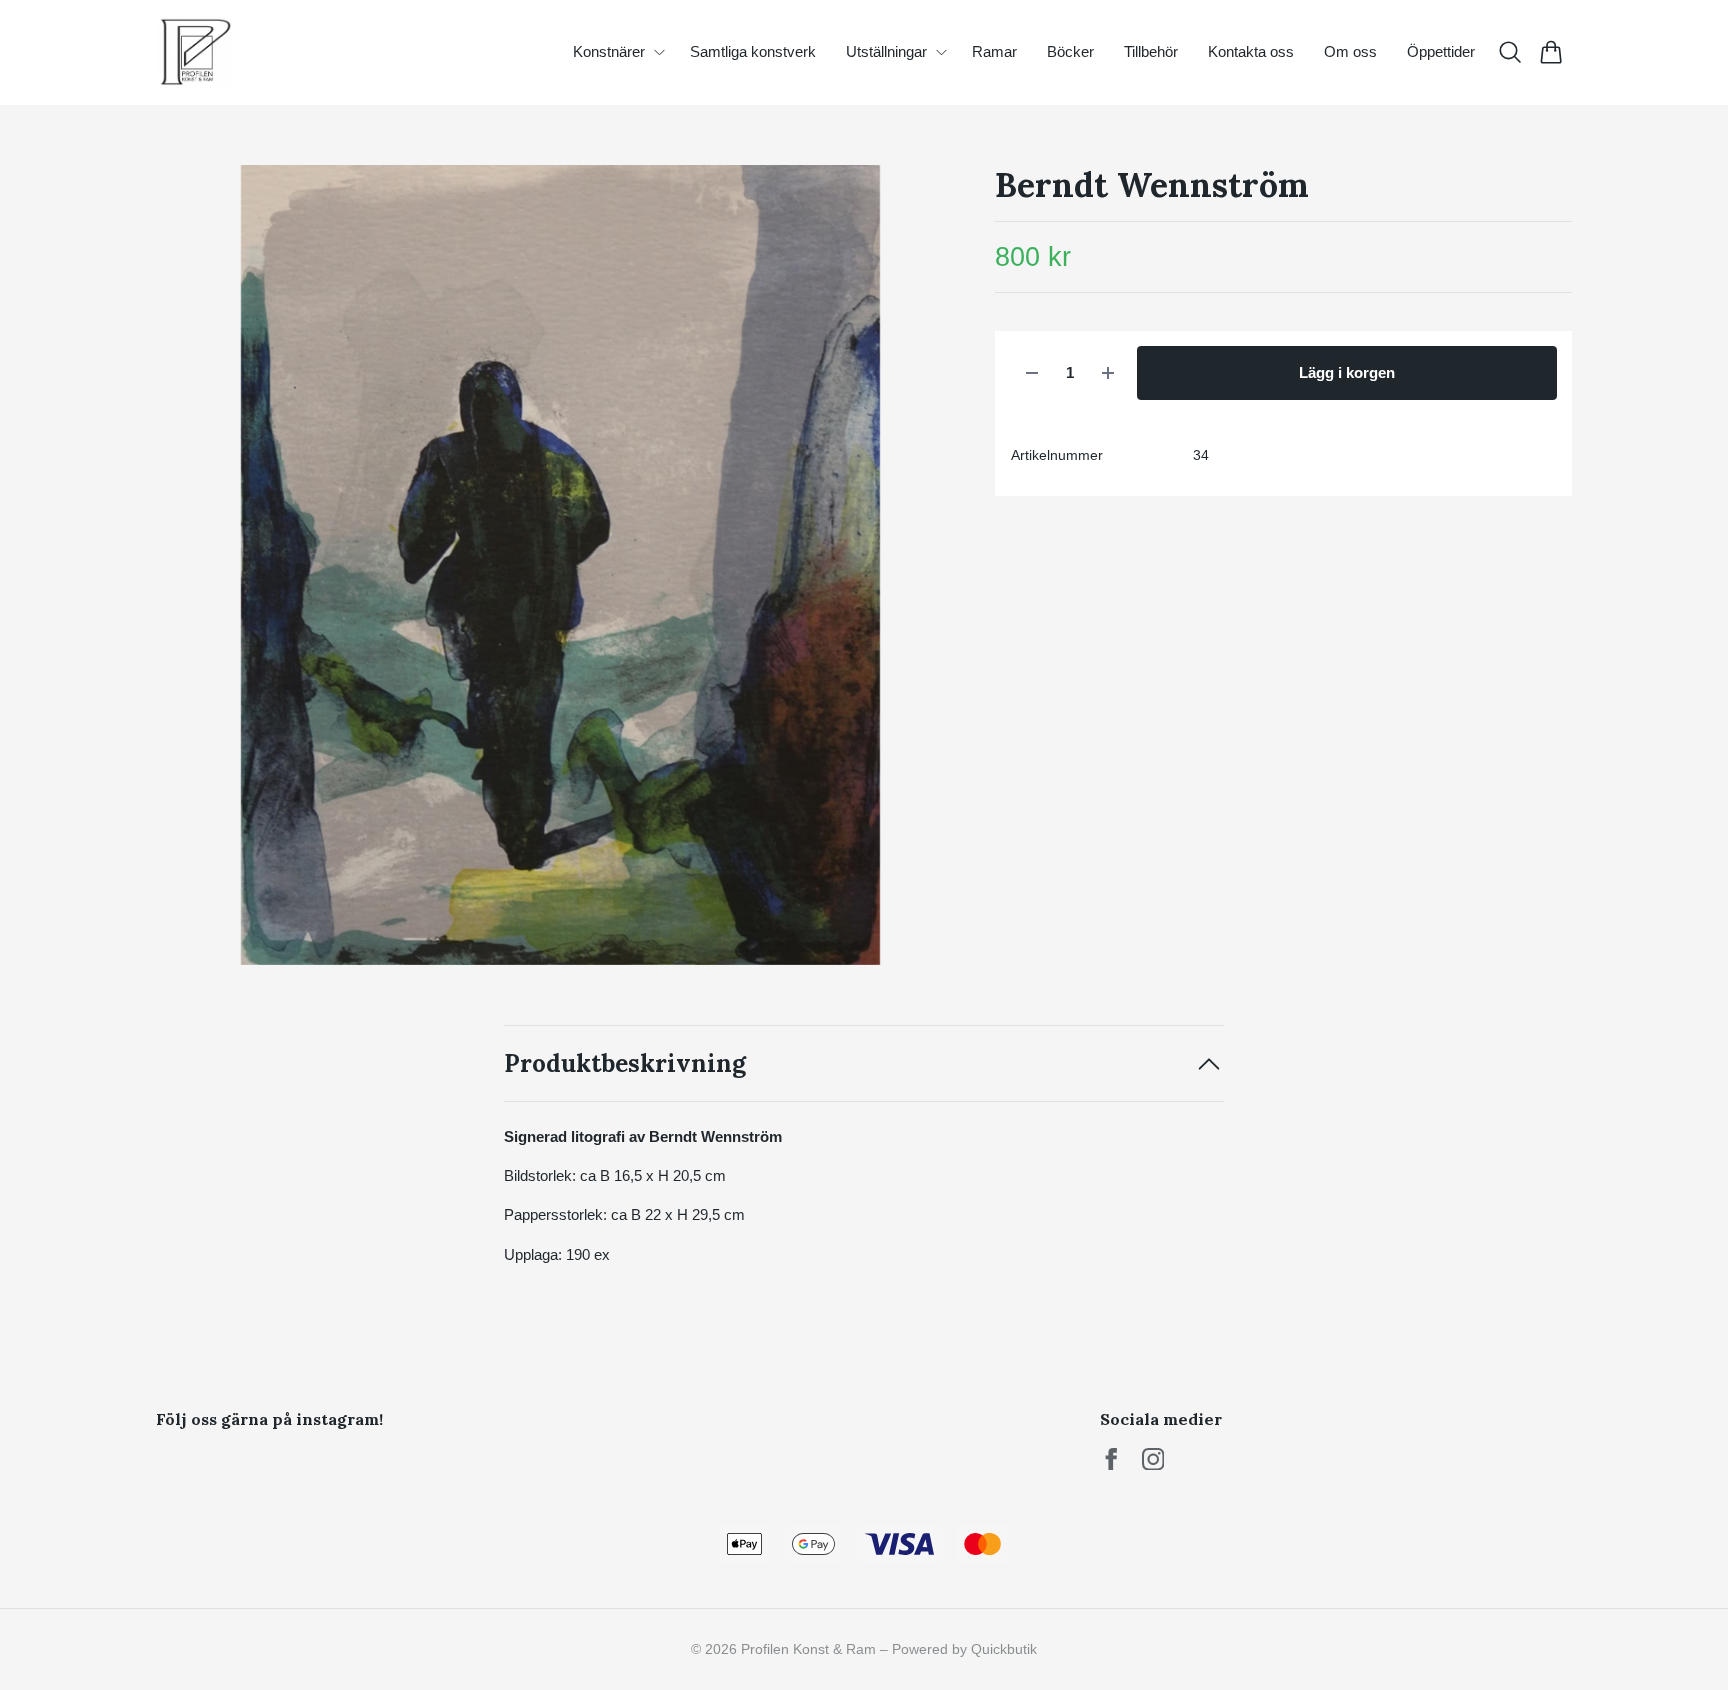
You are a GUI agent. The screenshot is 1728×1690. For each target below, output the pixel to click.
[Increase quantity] (1108, 373)
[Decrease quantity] (1032, 373)
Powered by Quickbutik (964, 1649)
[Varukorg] (1551, 52)
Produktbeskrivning (625, 1063)
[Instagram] (1153, 1459)
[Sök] (1510, 52)
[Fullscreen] (560, 565)
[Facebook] (1111, 1459)
